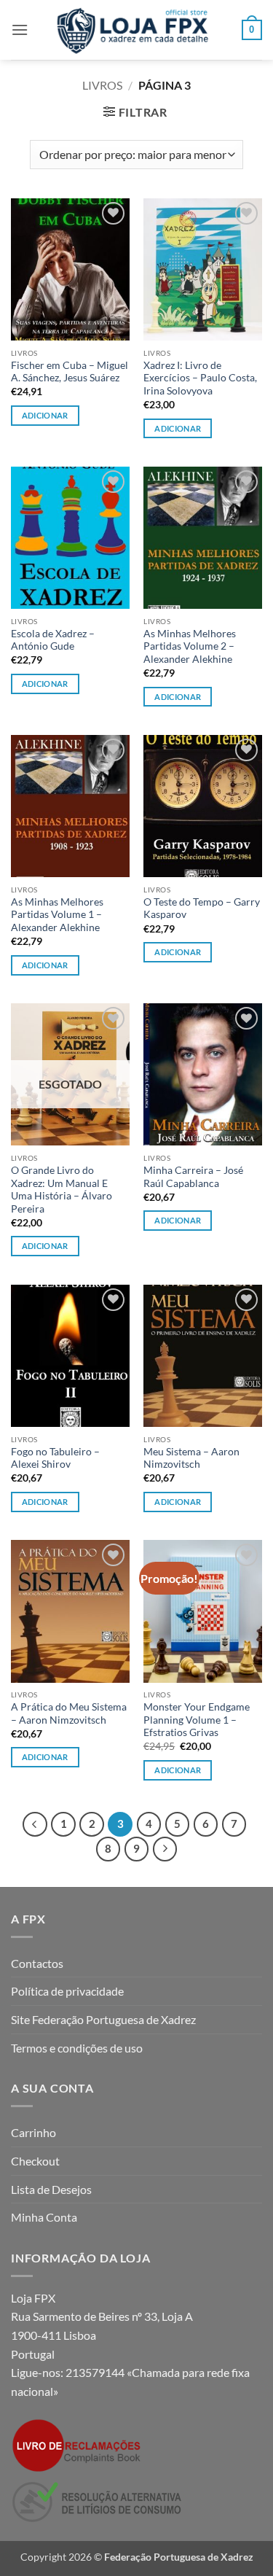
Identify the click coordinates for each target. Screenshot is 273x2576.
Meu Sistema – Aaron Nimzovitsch (191, 1458)
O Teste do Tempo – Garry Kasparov (202, 908)
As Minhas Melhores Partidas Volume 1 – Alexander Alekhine (57, 915)
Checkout (35, 2161)
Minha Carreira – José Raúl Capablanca (193, 1177)
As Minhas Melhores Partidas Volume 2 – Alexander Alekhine (190, 646)
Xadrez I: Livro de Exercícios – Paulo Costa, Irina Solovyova (200, 378)
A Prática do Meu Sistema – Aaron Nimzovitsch (69, 1713)
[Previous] (35, 1824)
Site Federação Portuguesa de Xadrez (103, 2019)
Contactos (37, 1963)
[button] (20, 30)
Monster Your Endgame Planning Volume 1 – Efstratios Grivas (197, 1720)
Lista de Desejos (51, 2189)
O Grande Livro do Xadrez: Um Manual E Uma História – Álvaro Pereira (62, 1190)
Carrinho (33, 2132)
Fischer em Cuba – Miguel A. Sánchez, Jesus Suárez (70, 372)
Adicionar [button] (45, 415)
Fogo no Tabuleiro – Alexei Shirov (55, 1458)
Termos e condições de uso (77, 2048)
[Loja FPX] (135, 30)
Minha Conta (44, 2217)
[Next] (165, 1849)
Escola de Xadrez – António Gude (53, 640)
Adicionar (45, 1246)
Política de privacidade (67, 1991)
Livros (102, 85)
